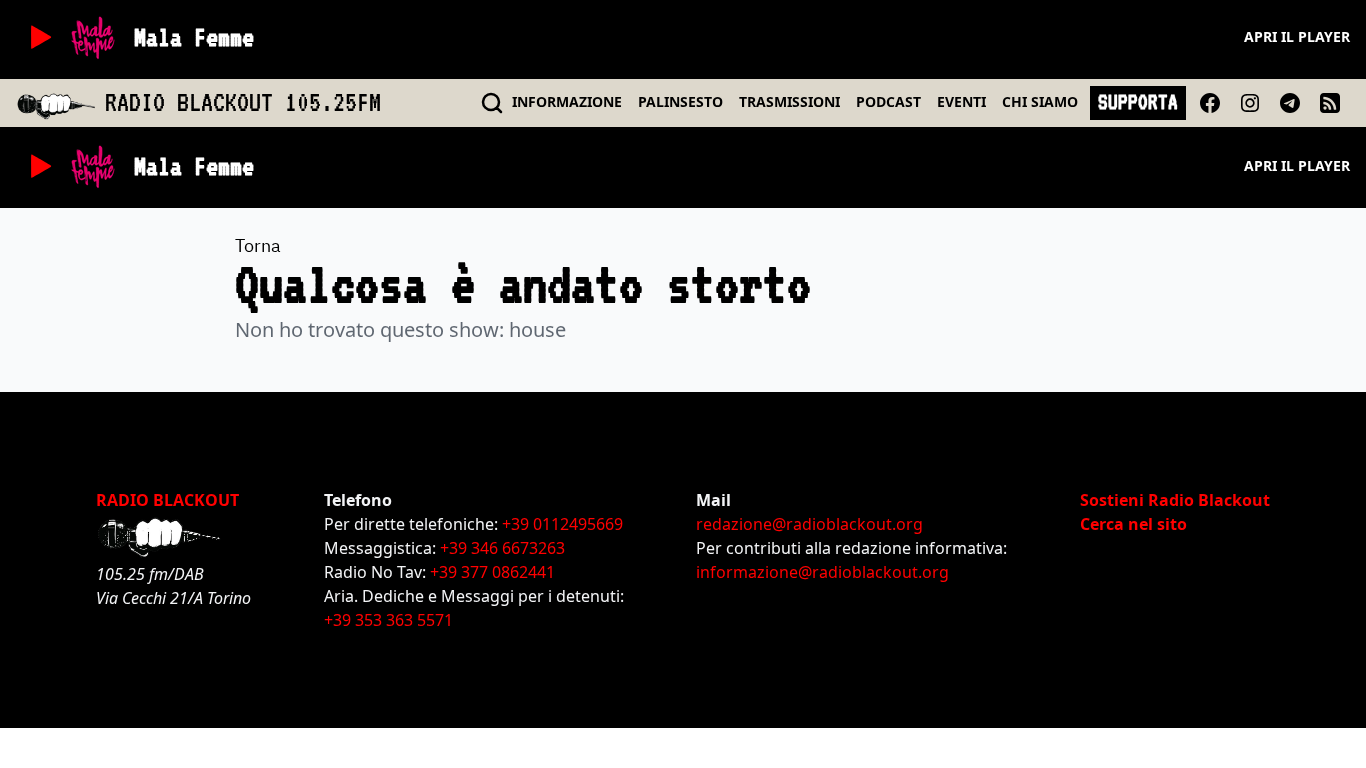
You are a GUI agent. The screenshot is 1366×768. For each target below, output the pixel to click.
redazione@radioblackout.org (809, 524)
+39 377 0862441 (492, 572)
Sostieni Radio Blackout (1175, 500)
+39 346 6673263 (502, 548)
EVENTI (961, 101)
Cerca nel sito (1133, 524)
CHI (1040, 101)
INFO (567, 101)
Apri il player (1297, 36)
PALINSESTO (680, 101)
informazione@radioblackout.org (822, 572)
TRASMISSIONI (789, 101)
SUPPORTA (1138, 102)
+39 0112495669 (562, 524)
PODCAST (888, 101)
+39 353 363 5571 (388, 620)
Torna (258, 245)
